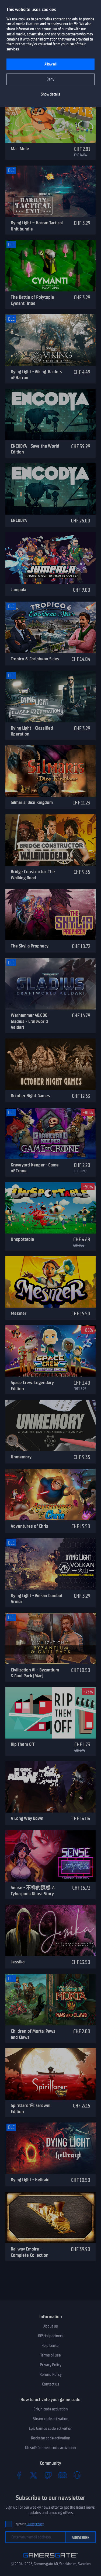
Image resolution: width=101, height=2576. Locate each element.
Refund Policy (51, 2374)
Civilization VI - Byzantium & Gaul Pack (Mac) (35, 1673)
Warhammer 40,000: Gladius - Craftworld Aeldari (29, 1021)
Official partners (51, 2336)
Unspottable (22, 1239)
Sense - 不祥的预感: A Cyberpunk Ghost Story (33, 1891)
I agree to (29, 2524)
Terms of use (50, 2355)
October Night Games (30, 1096)
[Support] (77, 2475)
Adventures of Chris (29, 1526)
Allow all (50, 64)
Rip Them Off (23, 1744)
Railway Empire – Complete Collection (30, 2252)
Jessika (18, 1962)
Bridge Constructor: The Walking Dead (33, 875)
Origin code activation (51, 2409)
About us (51, 2326)
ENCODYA (19, 520)
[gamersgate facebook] (19, 2475)
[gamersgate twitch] (48, 2475)
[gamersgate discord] (62, 2475)
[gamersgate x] (33, 2475)
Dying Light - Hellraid (30, 2180)
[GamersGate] (50, 2559)
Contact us (51, 2384)
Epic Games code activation (51, 2428)
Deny (50, 79)
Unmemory (21, 1457)
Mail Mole (20, 149)
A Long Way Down (27, 1818)
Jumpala (18, 590)
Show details (50, 94)
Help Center (51, 2346)
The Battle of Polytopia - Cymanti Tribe (34, 300)
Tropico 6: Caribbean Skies (35, 659)
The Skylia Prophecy (30, 946)
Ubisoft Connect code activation (50, 2448)
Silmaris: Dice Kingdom (32, 802)
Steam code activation (51, 2419)
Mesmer (19, 1313)
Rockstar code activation (51, 2438)
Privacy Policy (51, 2365)
